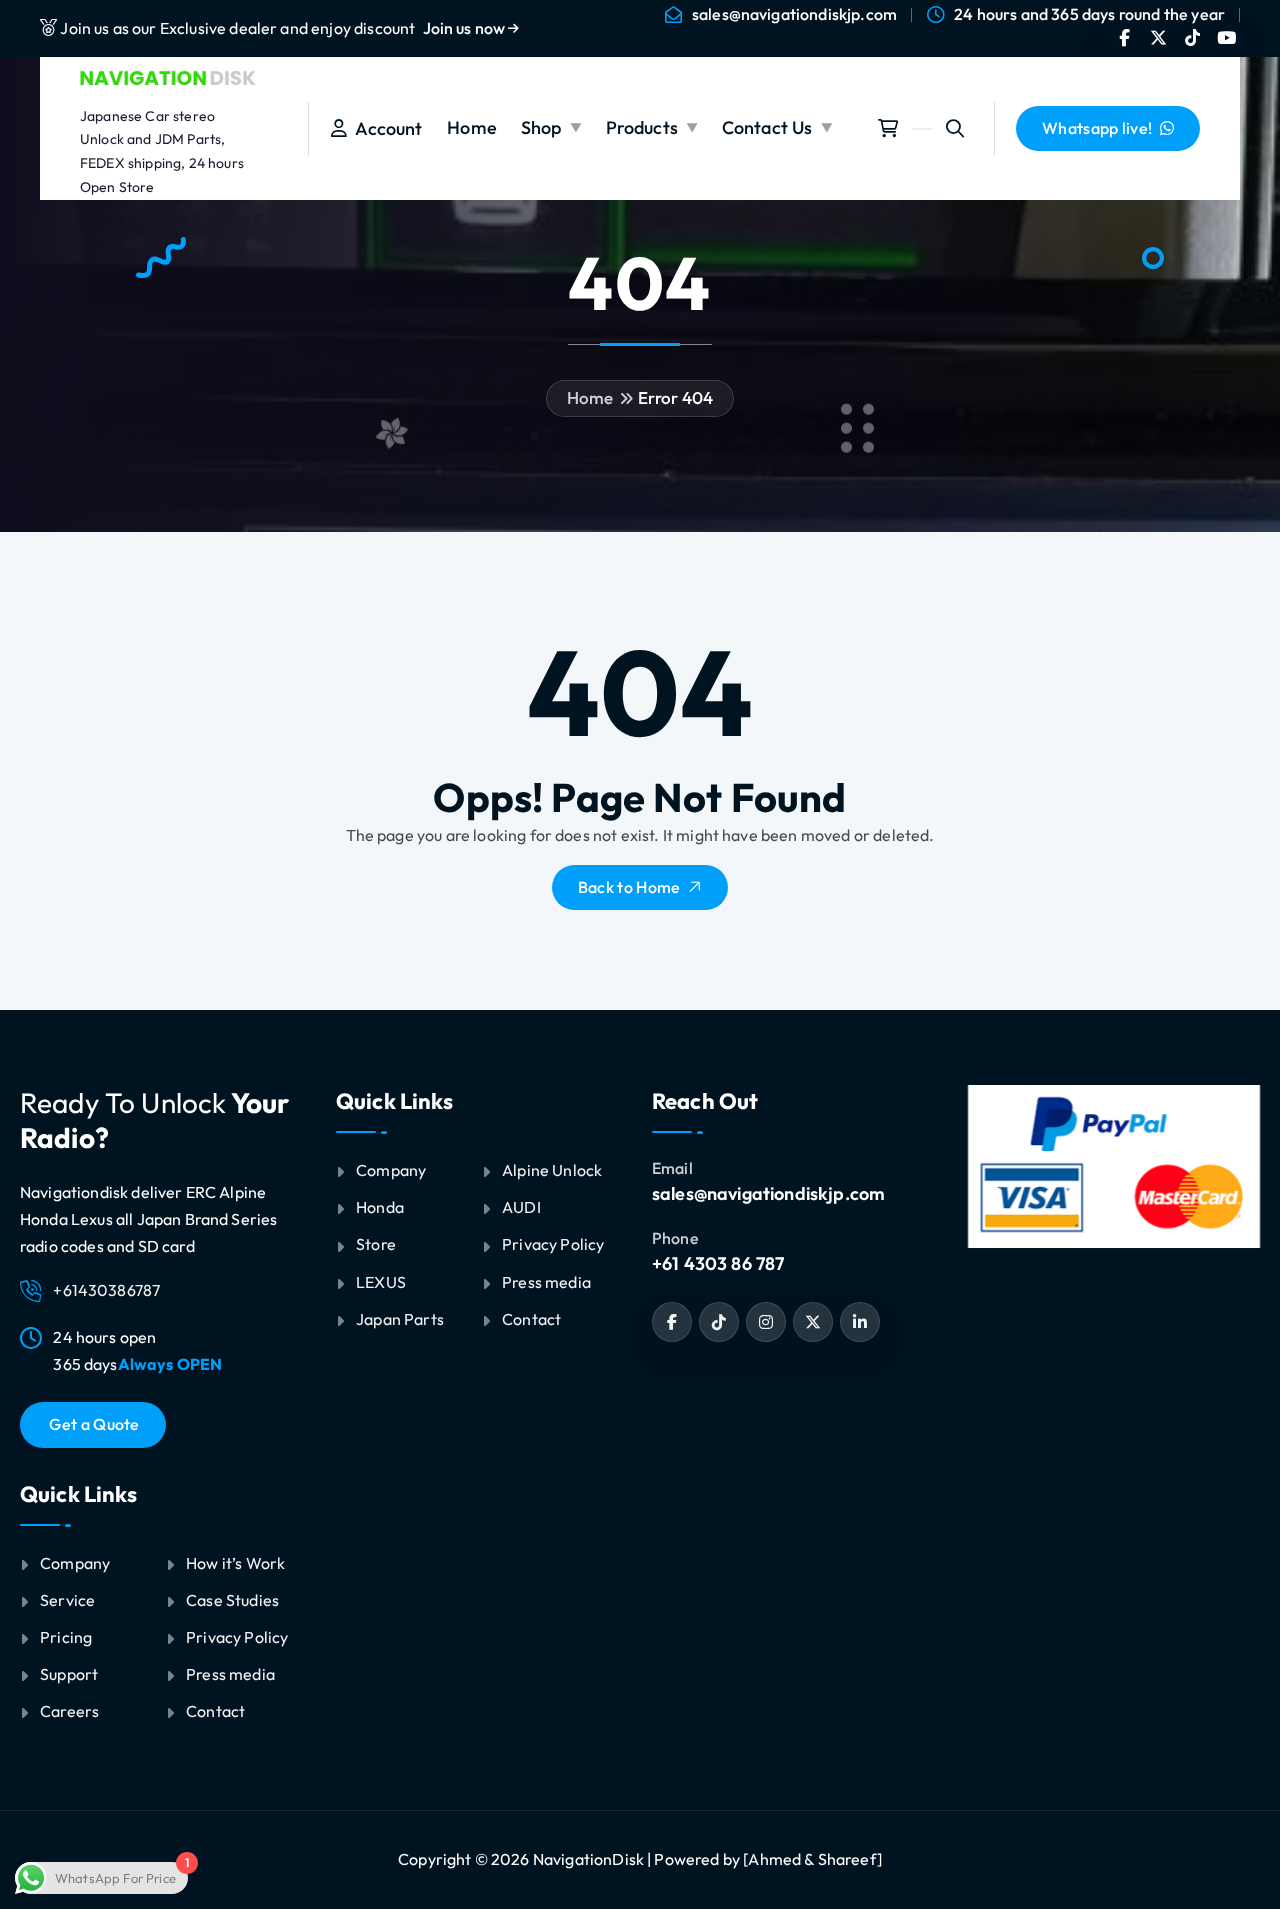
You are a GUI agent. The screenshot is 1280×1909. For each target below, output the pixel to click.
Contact (215, 1711)
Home (472, 127)
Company (75, 1563)
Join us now (466, 28)
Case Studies (232, 1600)
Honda (380, 1207)
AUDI (521, 1207)
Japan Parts (400, 1319)
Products (642, 127)
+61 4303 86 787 (718, 1263)
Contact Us (767, 127)
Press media (230, 1674)
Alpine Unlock (552, 1170)
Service (67, 1600)
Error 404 (675, 397)
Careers (69, 1711)
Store (376, 1244)
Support (69, 1674)
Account (384, 128)
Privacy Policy (237, 1637)
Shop (541, 127)
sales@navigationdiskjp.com (794, 14)
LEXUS (381, 1282)
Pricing (66, 1637)
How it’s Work (235, 1563)
